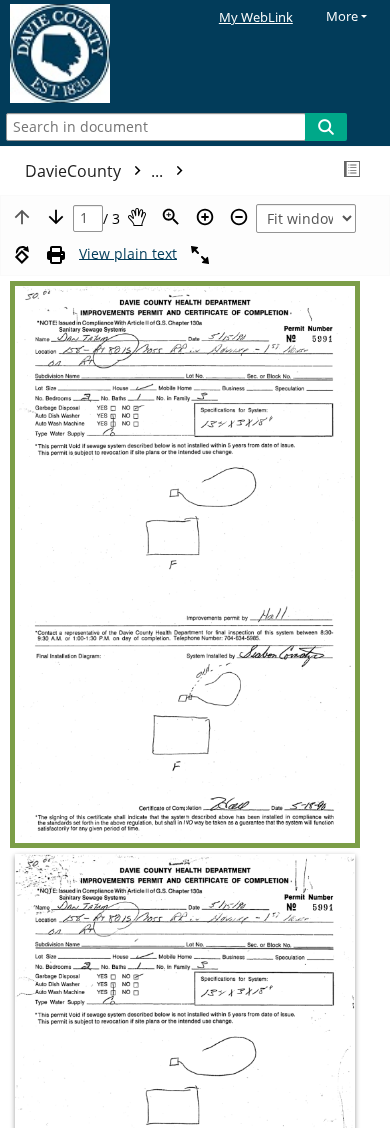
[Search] (326, 127)
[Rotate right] (22, 255)
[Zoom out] (239, 217)
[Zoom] (171, 217)
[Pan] (137, 217)
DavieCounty (96, 171)
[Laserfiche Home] (85, 54)
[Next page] (56, 217)
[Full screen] (200, 255)
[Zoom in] (205, 217)
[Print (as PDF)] (56, 255)
